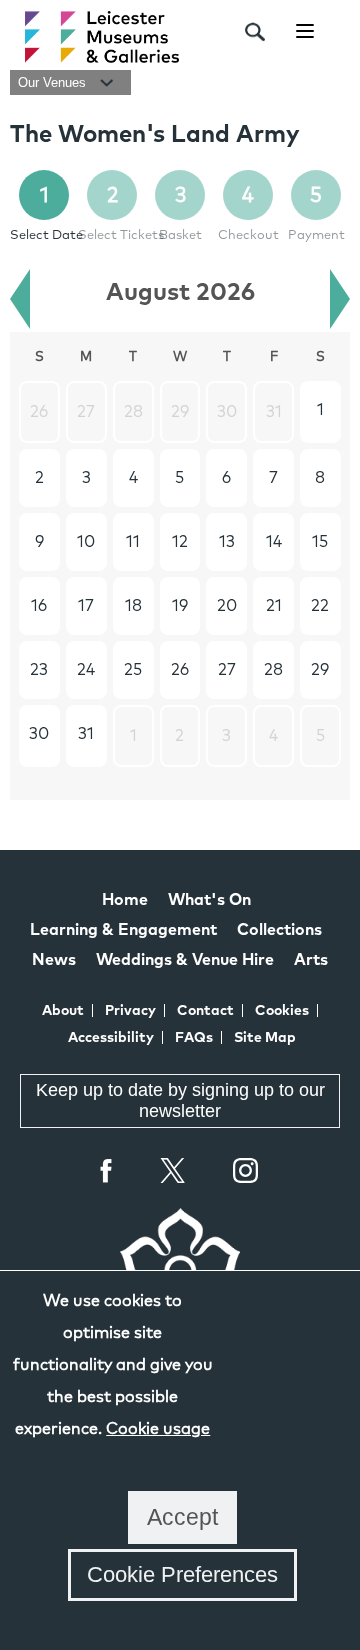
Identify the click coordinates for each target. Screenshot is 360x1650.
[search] (255, 32)
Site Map (265, 1038)
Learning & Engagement (123, 930)
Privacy (130, 1011)
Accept (182, 1517)
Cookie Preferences (182, 1574)
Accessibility (111, 1038)
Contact (205, 1011)
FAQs (194, 1038)
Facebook (107, 1170)
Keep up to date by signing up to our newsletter (180, 1100)
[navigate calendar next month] (340, 299)
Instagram (246, 1173)
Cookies (282, 1011)
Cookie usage (158, 1429)
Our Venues (54, 82)
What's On (209, 900)
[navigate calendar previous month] (20, 299)
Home (125, 900)
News (54, 960)
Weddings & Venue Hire (185, 960)
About (63, 1011)
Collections (279, 930)
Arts (311, 960)
